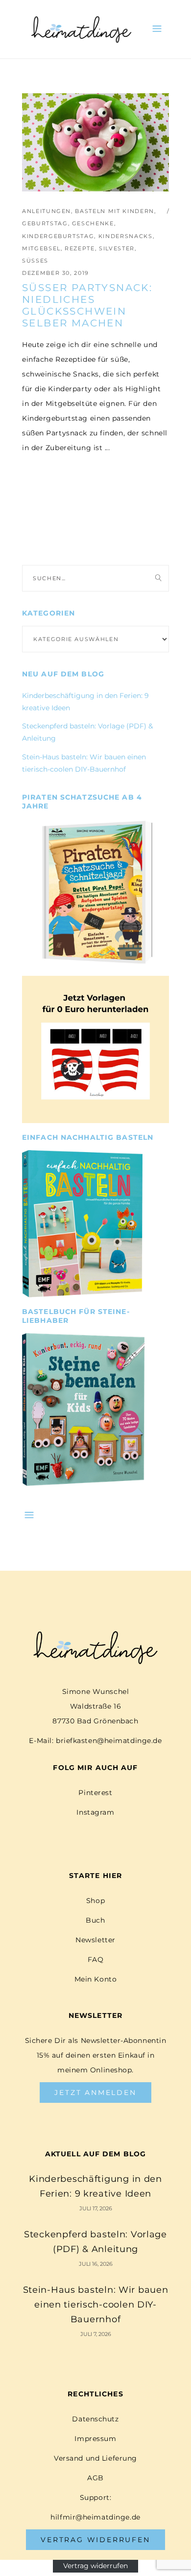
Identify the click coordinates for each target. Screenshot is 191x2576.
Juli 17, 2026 (96, 2208)
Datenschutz (95, 2419)
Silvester (117, 248)
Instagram (95, 1812)
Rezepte (80, 248)
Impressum (95, 2439)
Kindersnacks (126, 236)
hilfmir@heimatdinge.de (95, 2517)
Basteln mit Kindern (114, 211)
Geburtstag (45, 223)
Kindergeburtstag (58, 236)
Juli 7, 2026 (96, 2334)
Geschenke (93, 223)
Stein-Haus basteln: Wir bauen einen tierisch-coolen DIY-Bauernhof (96, 2305)
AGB (95, 2478)
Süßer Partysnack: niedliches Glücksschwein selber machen (87, 305)
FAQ (96, 1959)
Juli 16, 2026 (96, 2264)
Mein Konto (96, 1979)
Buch (95, 1920)
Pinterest (95, 1793)
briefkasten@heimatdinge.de (109, 1741)
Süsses (35, 261)
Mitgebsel (41, 248)
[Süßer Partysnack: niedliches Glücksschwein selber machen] (95, 142)
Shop (95, 1901)
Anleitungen (47, 211)
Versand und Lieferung (95, 2458)
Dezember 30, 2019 (56, 273)
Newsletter (95, 1940)
